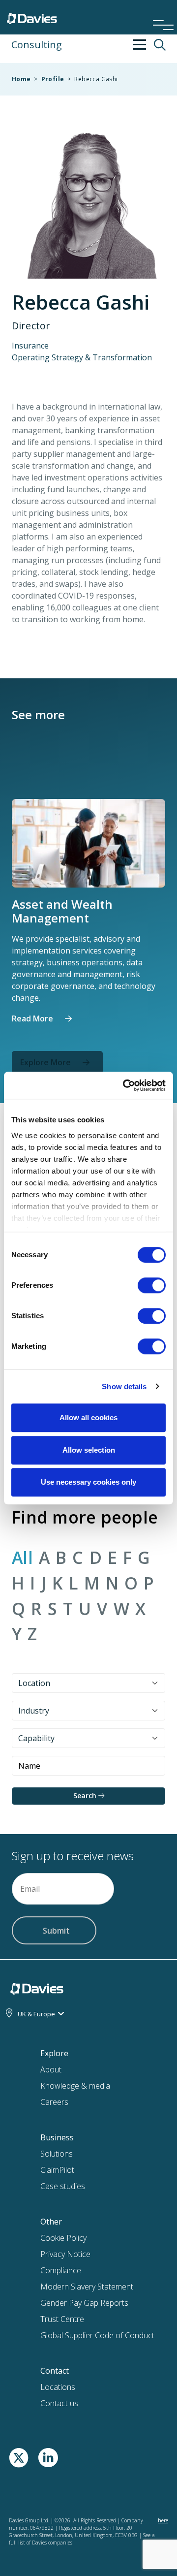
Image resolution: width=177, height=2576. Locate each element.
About (51, 2069)
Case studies (63, 2186)
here (163, 2520)
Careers (54, 2102)
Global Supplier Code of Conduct (97, 2335)
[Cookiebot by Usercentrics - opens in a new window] (125, 1085)
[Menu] (160, 12)
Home (21, 79)
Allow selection (89, 1450)
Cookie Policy (63, 2238)
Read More (32, 1018)
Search (86, 1796)
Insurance (30, 346)
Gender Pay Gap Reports (84, 2303)
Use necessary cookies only (88, 1482)
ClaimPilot (57, 2170)
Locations (58, 2387)
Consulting (37, 45)
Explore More (45, 1062)
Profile (53, 79)
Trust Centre (62, 2319)
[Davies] (32, 16)
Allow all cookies (88, 1417)
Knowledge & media (75, 2086)
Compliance (61, 2270)
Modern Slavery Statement (87, 2287)
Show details (124, 1386)
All (22, 1558)
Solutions (57, 2154)
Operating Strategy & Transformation (82, 357)
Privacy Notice (65, 2254)
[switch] (152, 1287)
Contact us (59, 2403)
